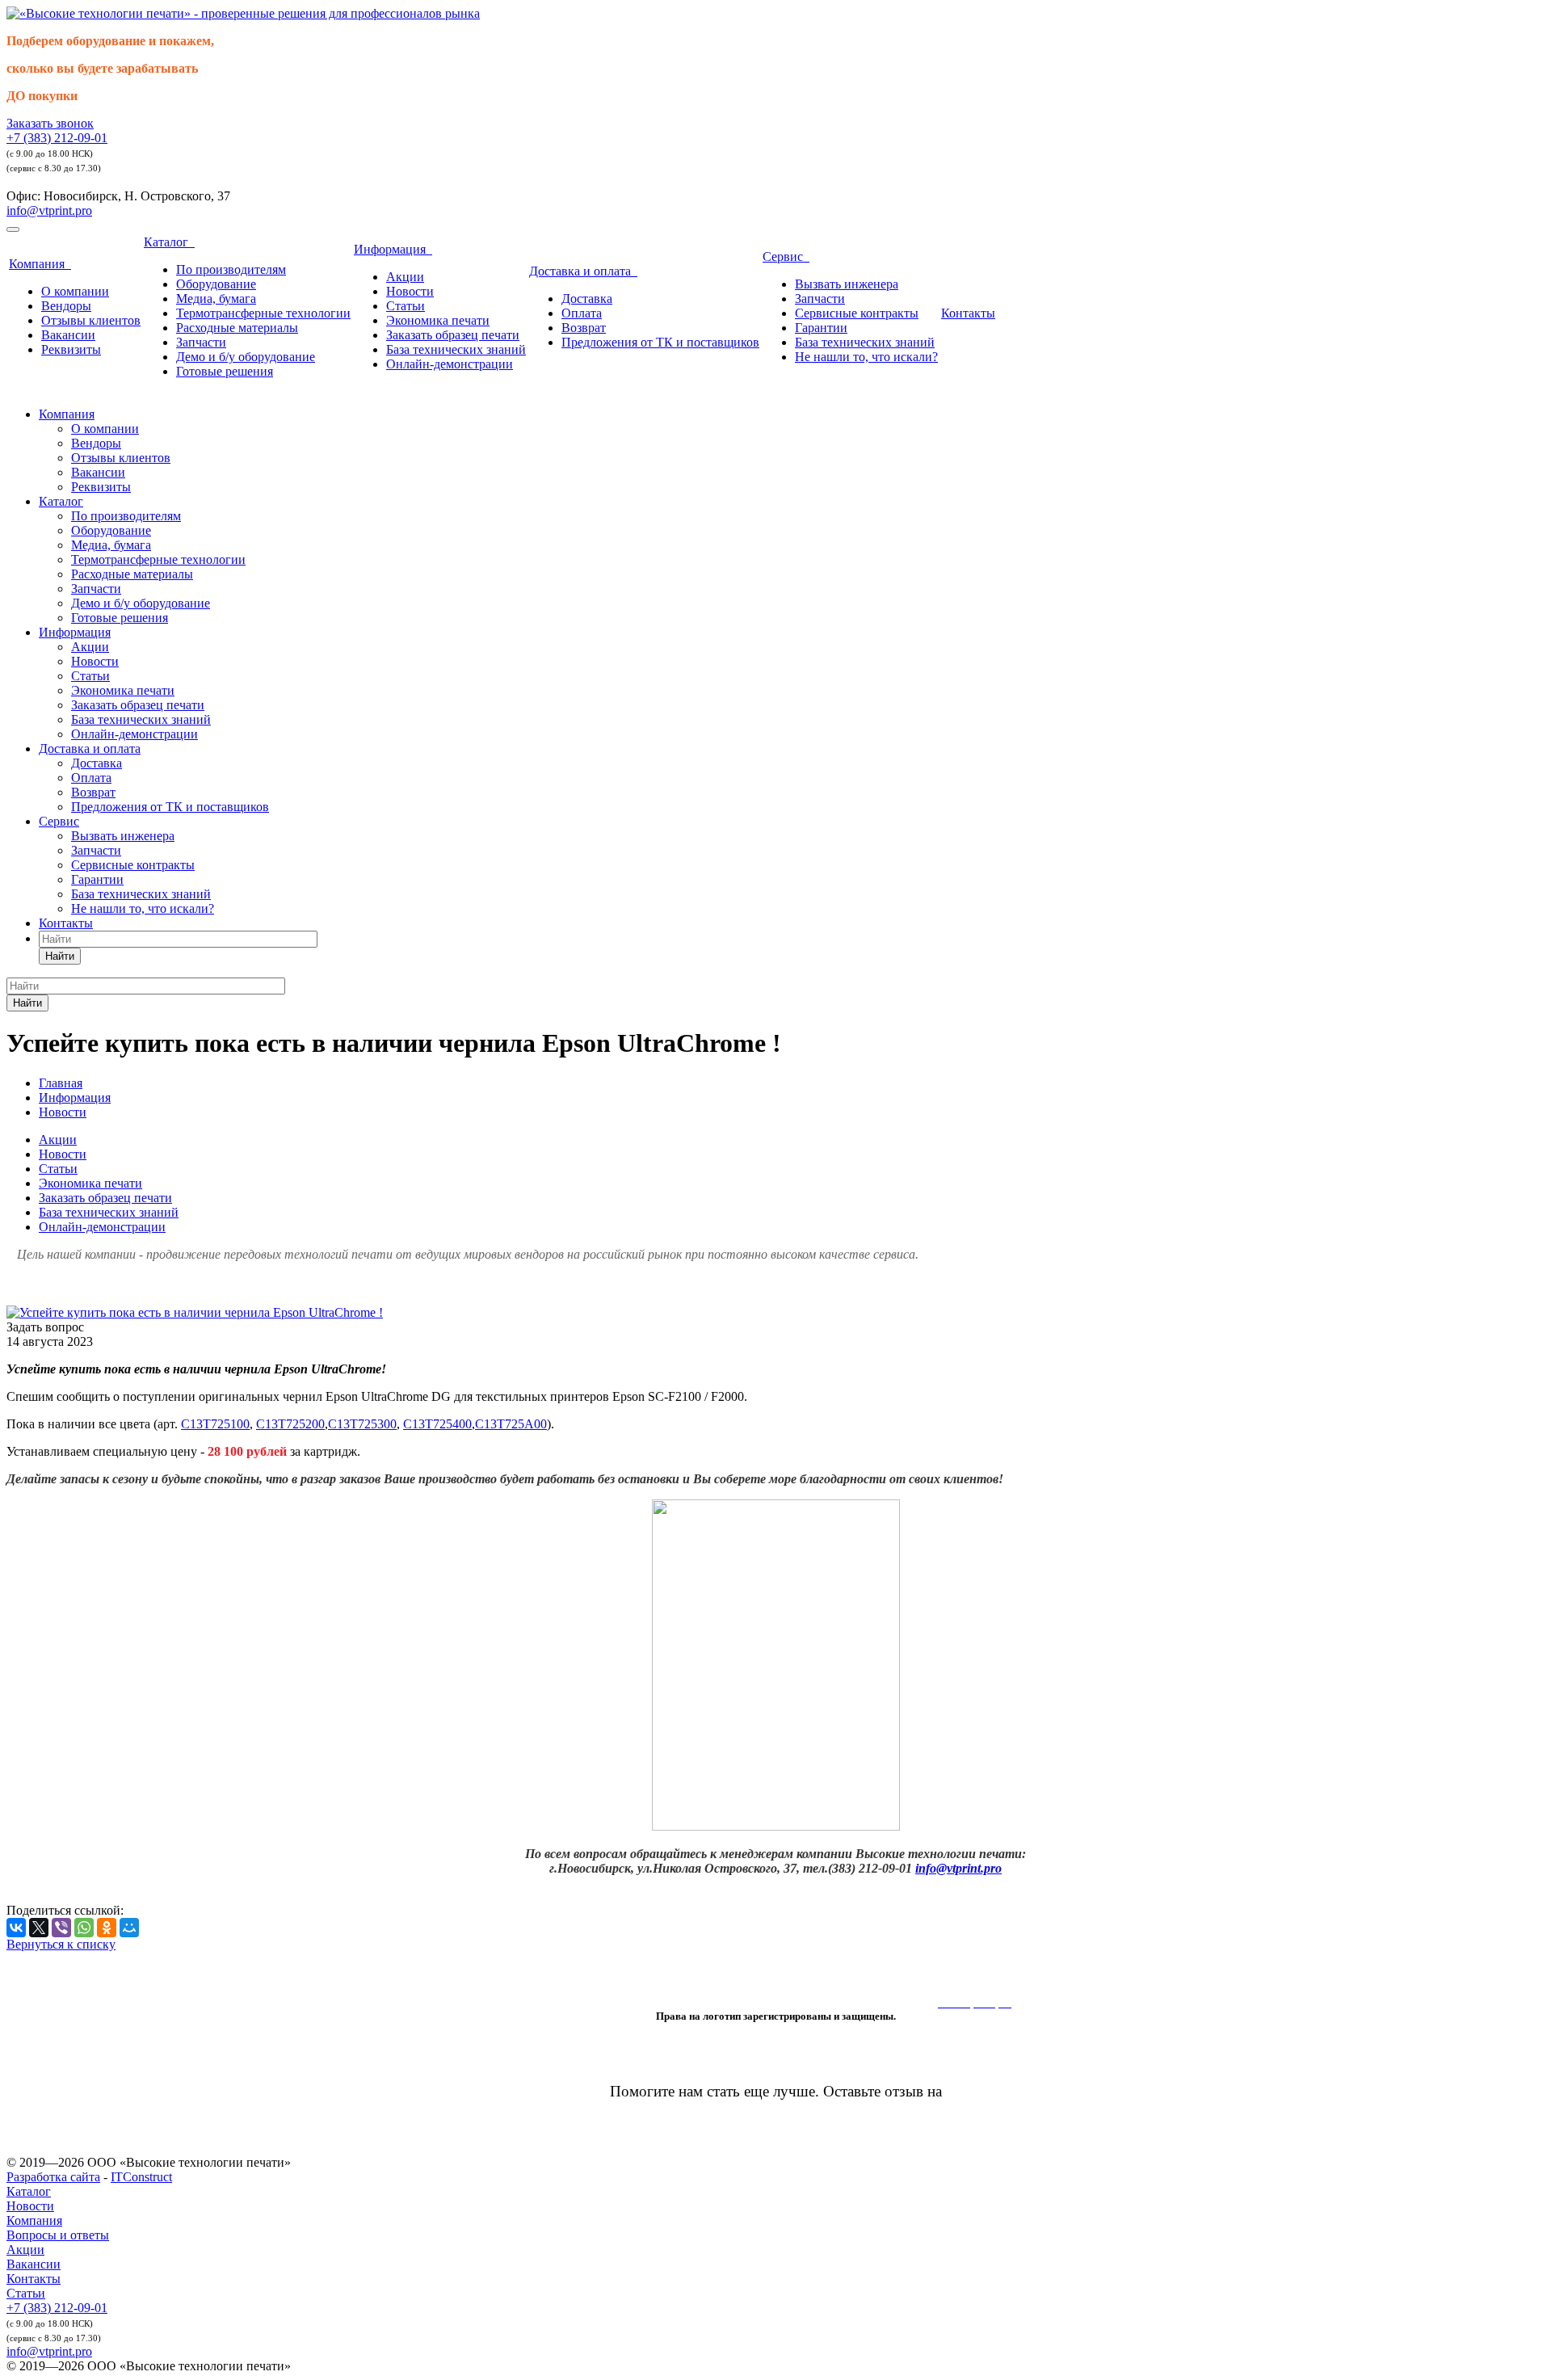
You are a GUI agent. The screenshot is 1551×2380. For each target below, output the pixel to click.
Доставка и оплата (583, 271)
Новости (410, 291)
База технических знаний (456, 349)
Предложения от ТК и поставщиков (660, 342)
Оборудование (216, 284)
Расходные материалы (237, 328)
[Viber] (61, 1928)
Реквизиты (71, 349)
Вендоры (66, 306)
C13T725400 (437, 1424)
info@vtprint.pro (49, 210)
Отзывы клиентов (91, 320)
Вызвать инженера (847, 284)
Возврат (584, 328)
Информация (393, 249)
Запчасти (201, 342)
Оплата (582, 313)
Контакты (968, 313)
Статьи (406, 306)
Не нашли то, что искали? (866, 357)
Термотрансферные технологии (263, 313)
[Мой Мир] (129, 1928)
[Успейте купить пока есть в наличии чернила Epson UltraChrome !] (195, 1312)
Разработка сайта (53, 2177)
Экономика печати (438, 320)
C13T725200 (290, 1424)
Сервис (786, 257)
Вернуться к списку (61, 1944)
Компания (40, 264)
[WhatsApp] (84, 1928)
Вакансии (68, 335)
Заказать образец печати (453, 335)
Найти (60, 956)
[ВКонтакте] (16, 1928)
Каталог (169, 242)
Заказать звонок (50, 123)
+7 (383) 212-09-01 (57, 138)
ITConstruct (141, 2177)
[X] (39, 1928)
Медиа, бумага (216, 299)
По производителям (231, 269)
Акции (405, 277)
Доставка (587, 299)
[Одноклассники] (107, 1928)
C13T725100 (215, 1424)
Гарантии (821, 328)
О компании (75, 291)
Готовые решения (225, 371)
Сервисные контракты (857, 313)
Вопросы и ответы (58, 2235)
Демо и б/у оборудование (246, 357)
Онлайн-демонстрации (450, 364)
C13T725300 (362, 1424)
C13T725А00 (511, 1424)
